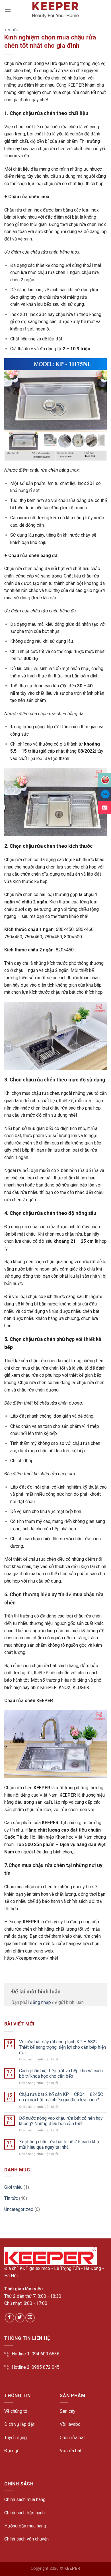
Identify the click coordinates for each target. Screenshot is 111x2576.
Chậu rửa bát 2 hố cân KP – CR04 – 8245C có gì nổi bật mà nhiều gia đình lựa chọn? (61, 2097)
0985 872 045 (46, 2367)
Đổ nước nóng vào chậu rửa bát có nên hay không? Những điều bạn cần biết (61, 2121)
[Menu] (8, 11)
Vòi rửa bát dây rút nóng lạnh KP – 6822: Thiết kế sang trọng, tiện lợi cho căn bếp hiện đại (62, 2047)
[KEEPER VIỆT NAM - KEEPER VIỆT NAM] (55, 10)
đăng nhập (40, 2002)
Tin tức (11, 30)
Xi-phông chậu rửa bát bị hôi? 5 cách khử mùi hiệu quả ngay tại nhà (59, 2144)
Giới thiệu (13, 2187)
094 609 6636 (46, 2354)
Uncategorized (19, 2209)
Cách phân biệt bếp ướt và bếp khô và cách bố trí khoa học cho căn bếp (61, 2073)
